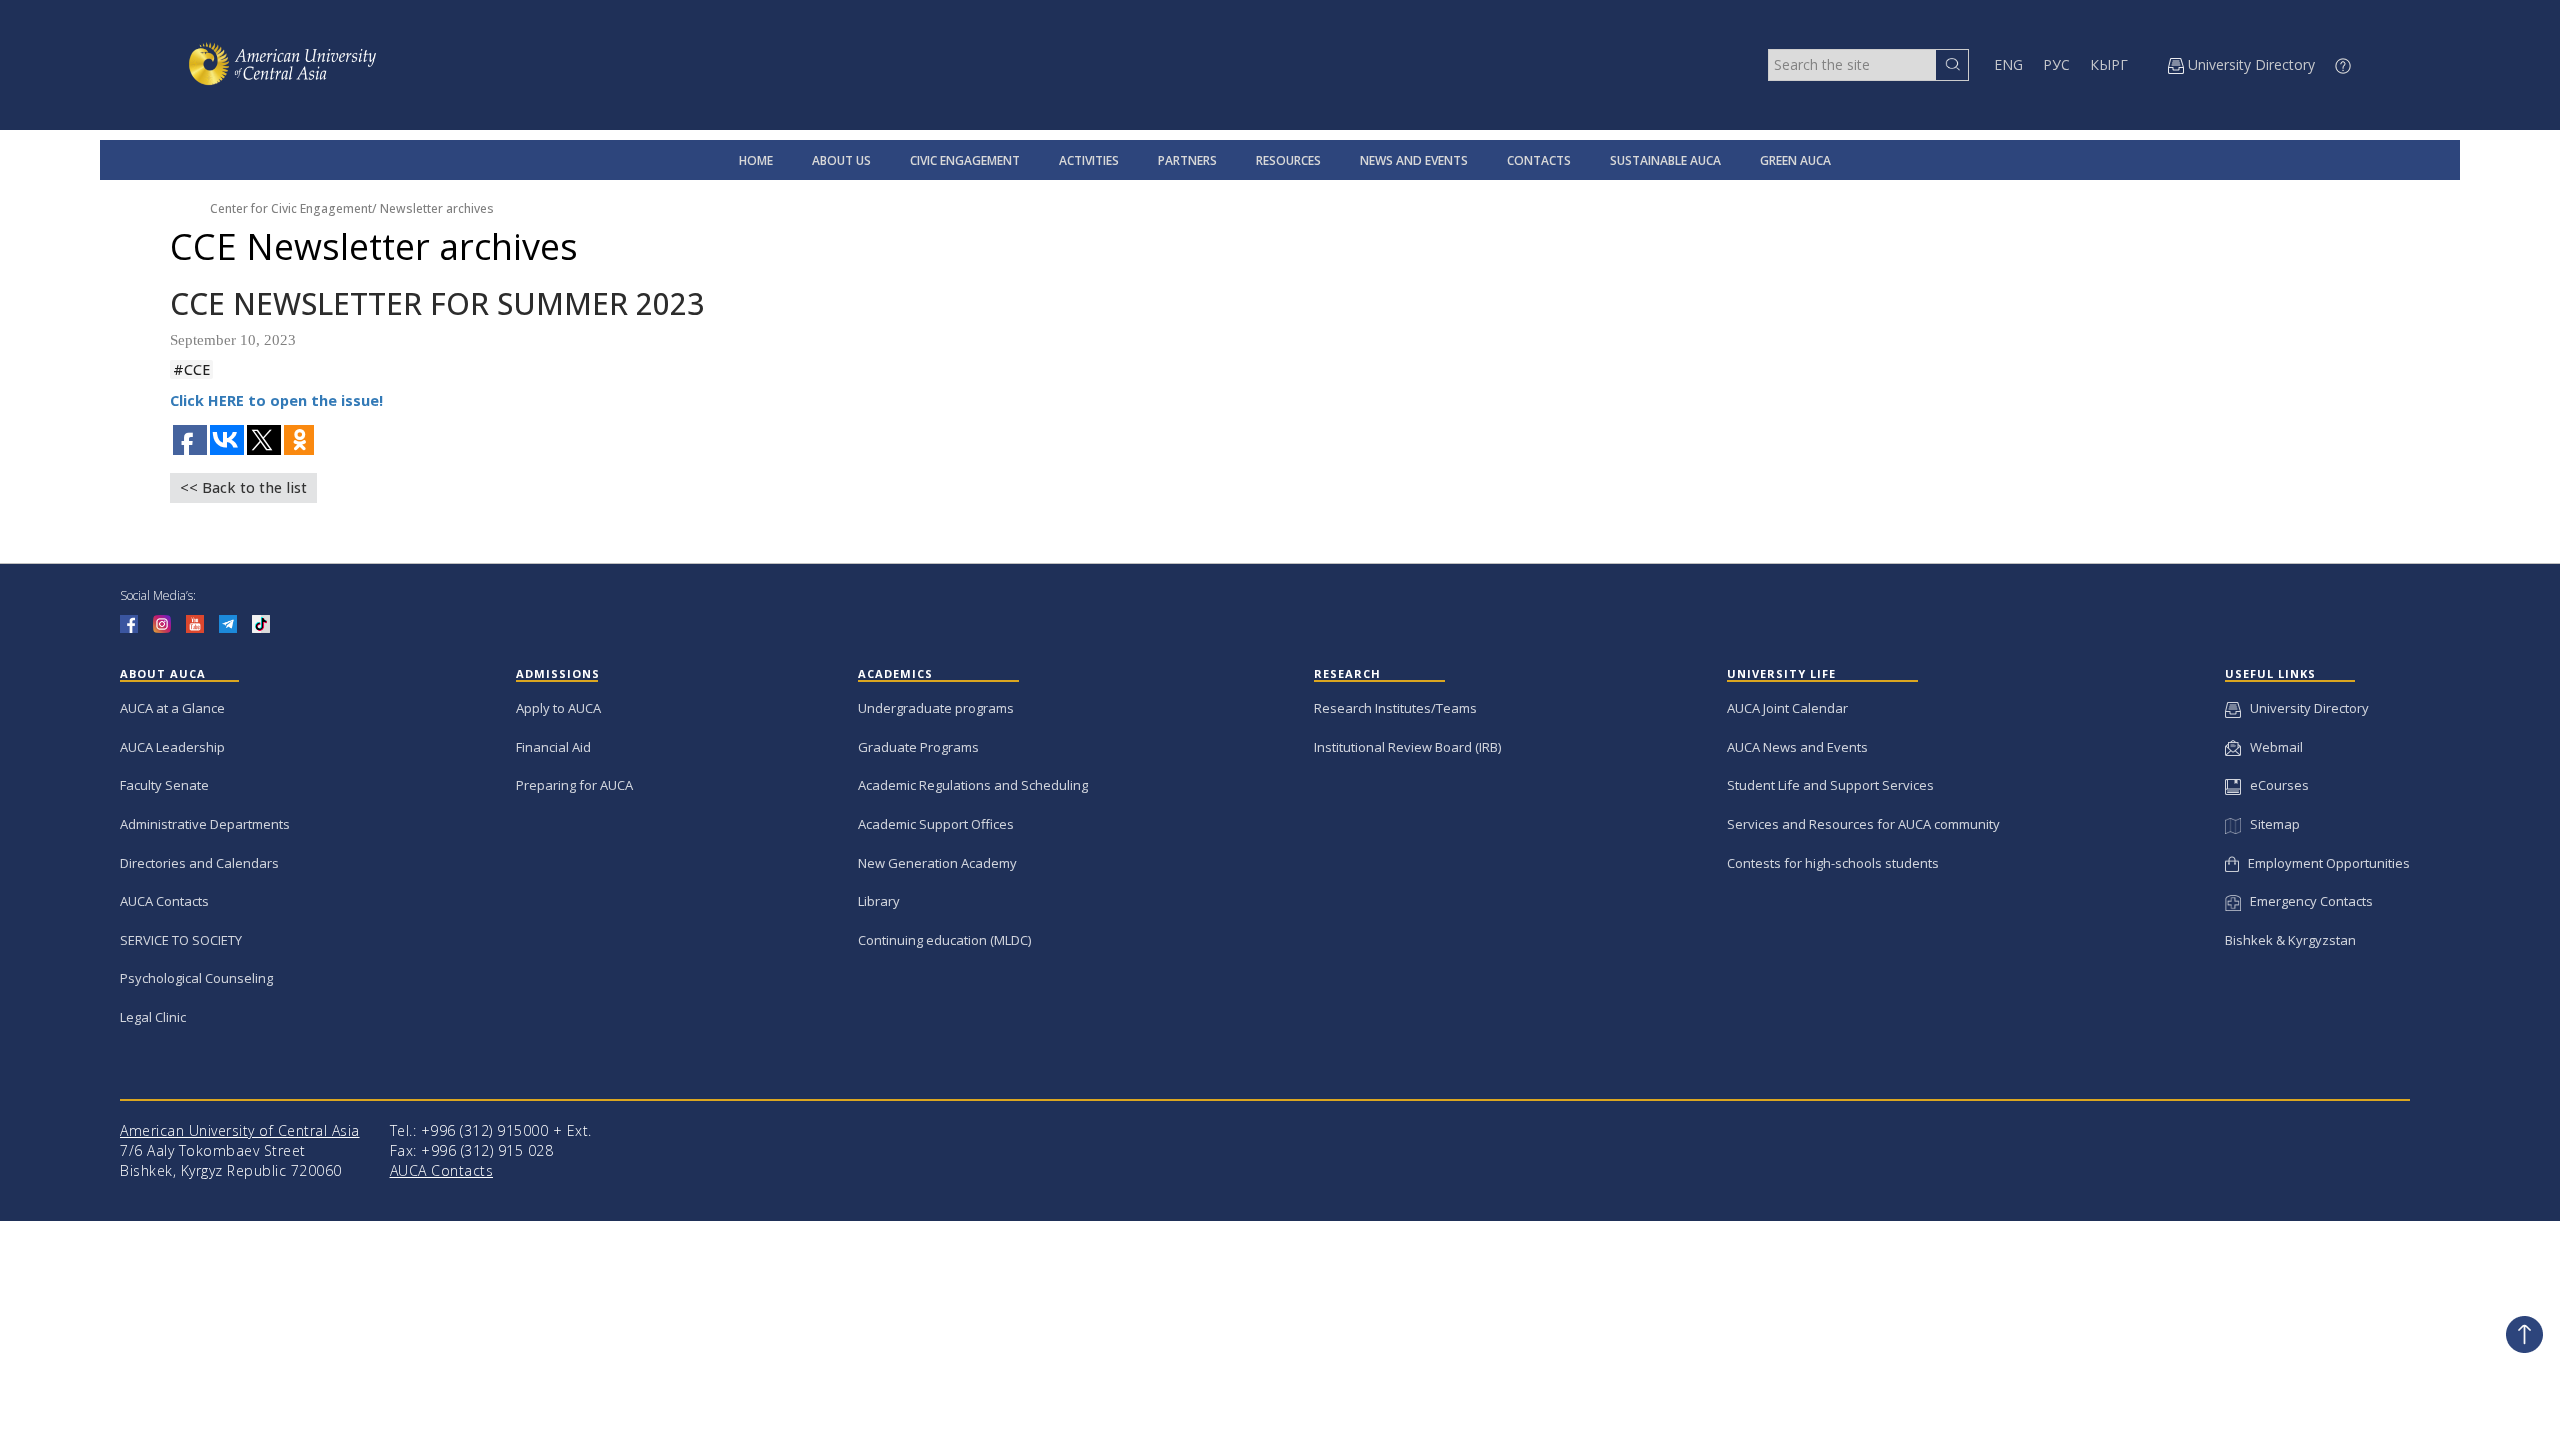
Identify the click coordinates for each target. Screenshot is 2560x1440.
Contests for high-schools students (1833, 863)
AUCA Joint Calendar (1787, 708)
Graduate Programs (918, 747)
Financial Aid (553, 747)
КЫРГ (2109, 64)
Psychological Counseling (196, 978)
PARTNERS (1187, 160)
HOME (756, 160)
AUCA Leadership (172, 747)
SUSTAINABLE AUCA (1665, 160)
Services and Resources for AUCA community (1863, 824)
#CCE (191, 369)
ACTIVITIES (1089, 160)
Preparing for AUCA (574, 785)
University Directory (2305, 708)
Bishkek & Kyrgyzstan (2290, 940)
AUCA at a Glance (172, 708)
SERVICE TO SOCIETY (181, 940)
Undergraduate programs (936, 708)
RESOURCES (1288, 160)
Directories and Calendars (199, 863)
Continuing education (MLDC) (944, 940)
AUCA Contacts (164, 901)
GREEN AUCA (1795, 160)
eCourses (2275, 785)
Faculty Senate (164, 785)
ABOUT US (841, 160)
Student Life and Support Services (1830, 785)
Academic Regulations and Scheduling (973, 785)
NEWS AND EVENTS (1414, 160)
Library (879, 901)
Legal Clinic (153, 1017)
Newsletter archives (437, 208)
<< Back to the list (243, 487)
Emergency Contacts (2307, 901)
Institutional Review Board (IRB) (1407, 747)
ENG (2008, 64)
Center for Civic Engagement (291, 208)
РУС (2056, 64)
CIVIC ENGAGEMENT (965, 160)
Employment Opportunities (2324, 863)
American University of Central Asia (240, 1130)
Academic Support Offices (936, 824)
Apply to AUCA (558, 708)
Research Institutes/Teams (1395, 708)
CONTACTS (1539, 160)
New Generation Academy (937, 863)
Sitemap (2270, 824)
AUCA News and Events (1797, 747)
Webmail (2272, 747)
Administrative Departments (205, 824)
